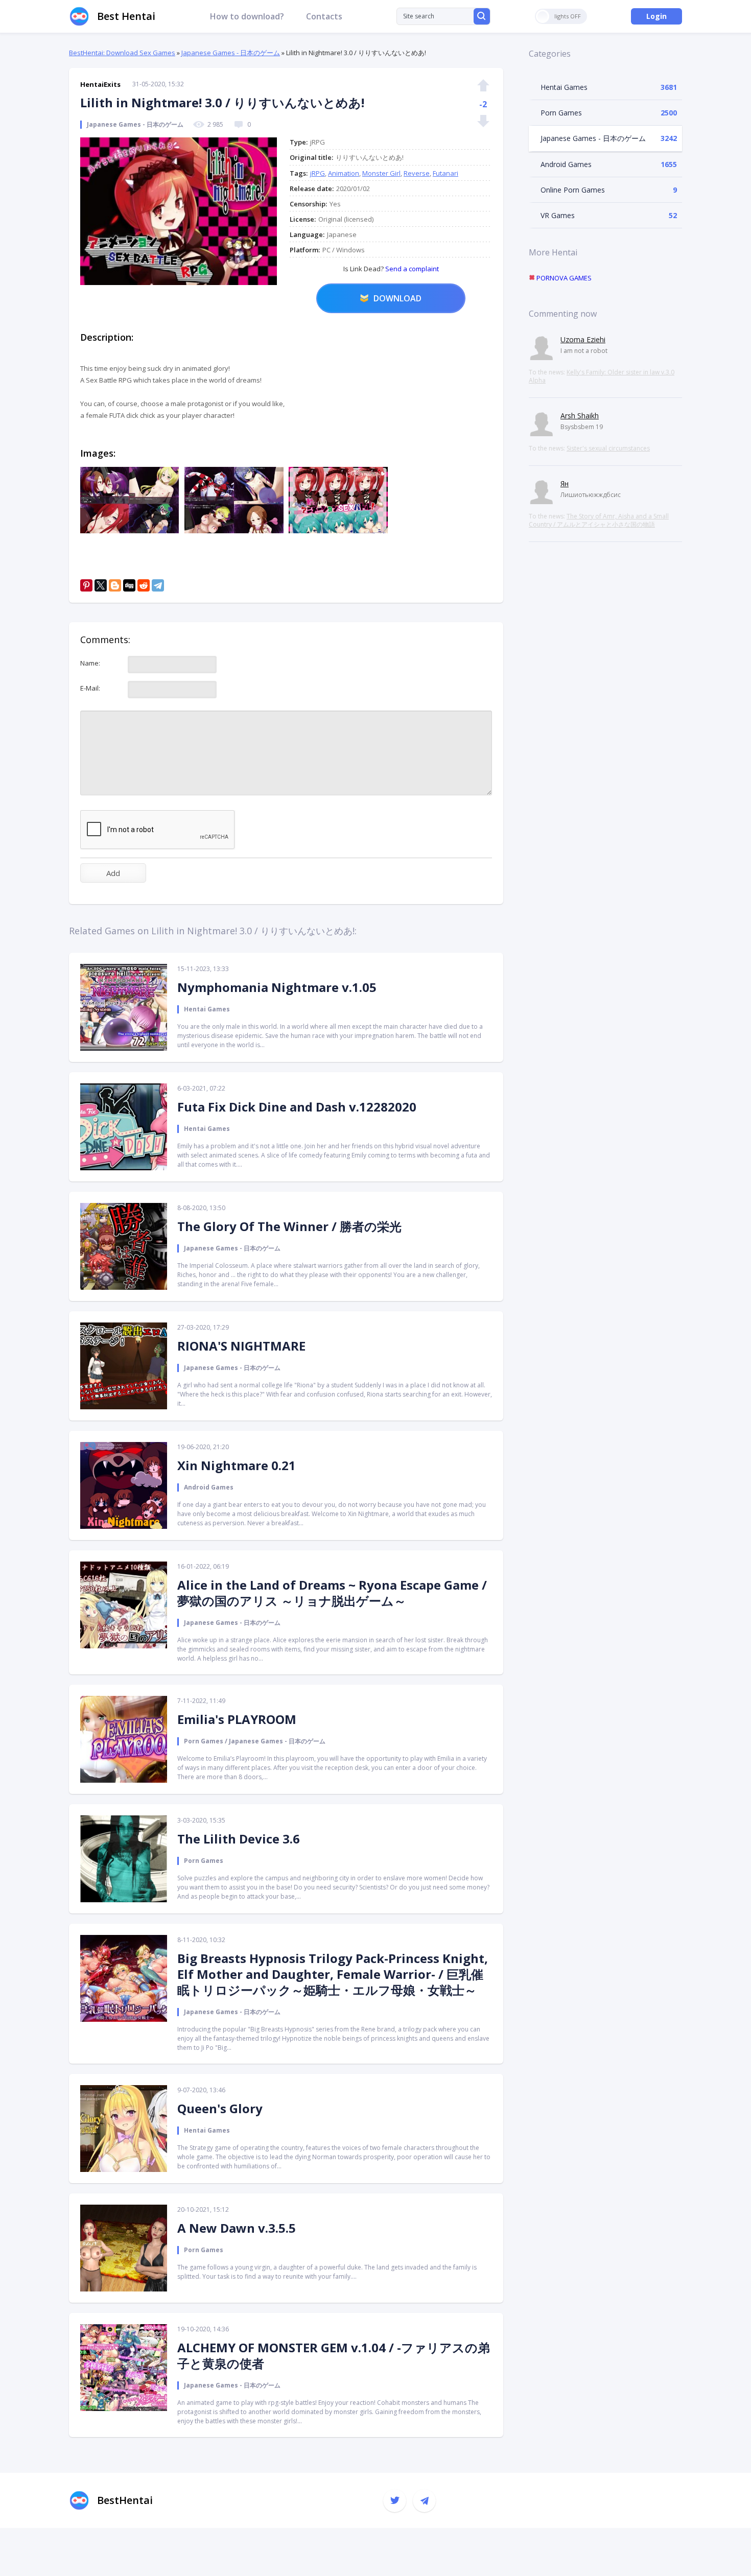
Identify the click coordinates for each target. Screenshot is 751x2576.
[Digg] (129, 585)
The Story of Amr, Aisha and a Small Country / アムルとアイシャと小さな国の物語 (599, 520)
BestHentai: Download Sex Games (122, 53)
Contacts (324, 16)
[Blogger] (115, 585)
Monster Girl (381, 173)
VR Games (558, 215)
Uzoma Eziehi (583, 339)
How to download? (247, 16)
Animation (344, 173)
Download (397, 298)
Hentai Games (564, 87)
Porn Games (561, 113)
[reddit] (144, 585)
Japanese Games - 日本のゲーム (231, 53)
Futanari (445, 173)
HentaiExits (100, 84)
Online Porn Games (573, 190)
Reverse (417, 173)
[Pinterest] (86, 585)
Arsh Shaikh (580, 416)
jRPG (318, 173)
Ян (565, 483)
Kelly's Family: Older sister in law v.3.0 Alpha (602, 376)
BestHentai (125, 2500)
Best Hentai (126, 16)
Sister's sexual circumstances (608, 448)
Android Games (566, 164)
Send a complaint (411, 269)
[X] (101, 585)
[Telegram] (158, 585)
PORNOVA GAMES (563, 278)
